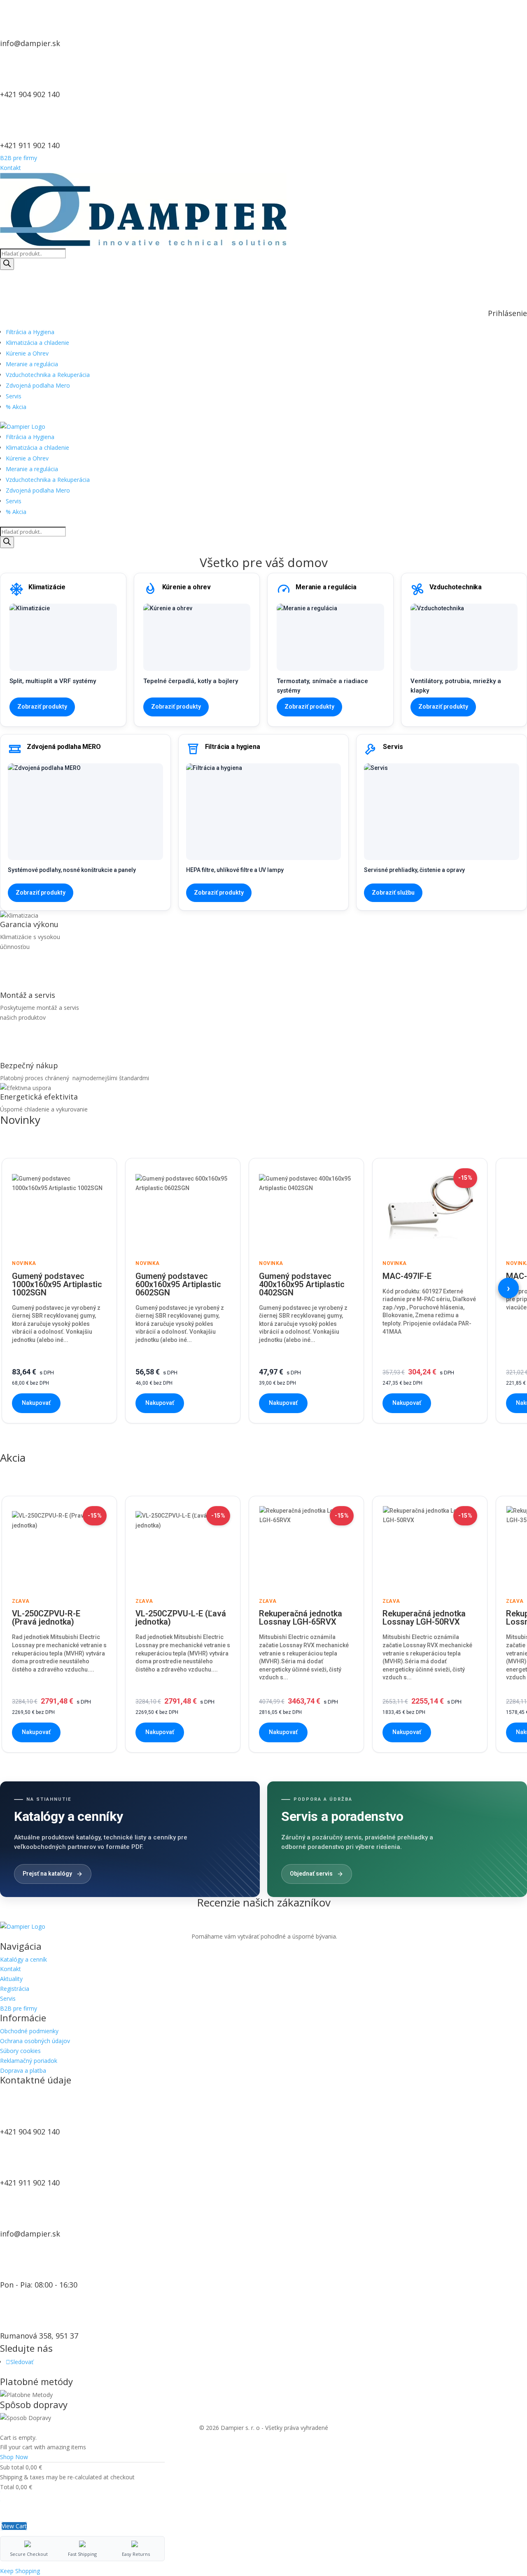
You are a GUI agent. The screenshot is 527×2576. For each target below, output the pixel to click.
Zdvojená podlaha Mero (38, 385)
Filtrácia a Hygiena (30, 332)
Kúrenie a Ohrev (27, 353)
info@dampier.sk (30, 43)
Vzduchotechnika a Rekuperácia (48, 375)
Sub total (12, 2467)
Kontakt (10, 168)
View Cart (14, 2526)
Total (7, 2487)
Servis (14, 396)
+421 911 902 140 (30, 145)
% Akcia (16, 407)
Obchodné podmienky (29, 2031)
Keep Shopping (20, 2571)
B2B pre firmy (19, 158)
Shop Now (14, 2457)
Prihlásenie (507, 313)
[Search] (7, 264)
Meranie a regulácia (32, 364)
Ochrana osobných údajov (35, 2041)
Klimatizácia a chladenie (37, 343)
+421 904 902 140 (30, 94)
